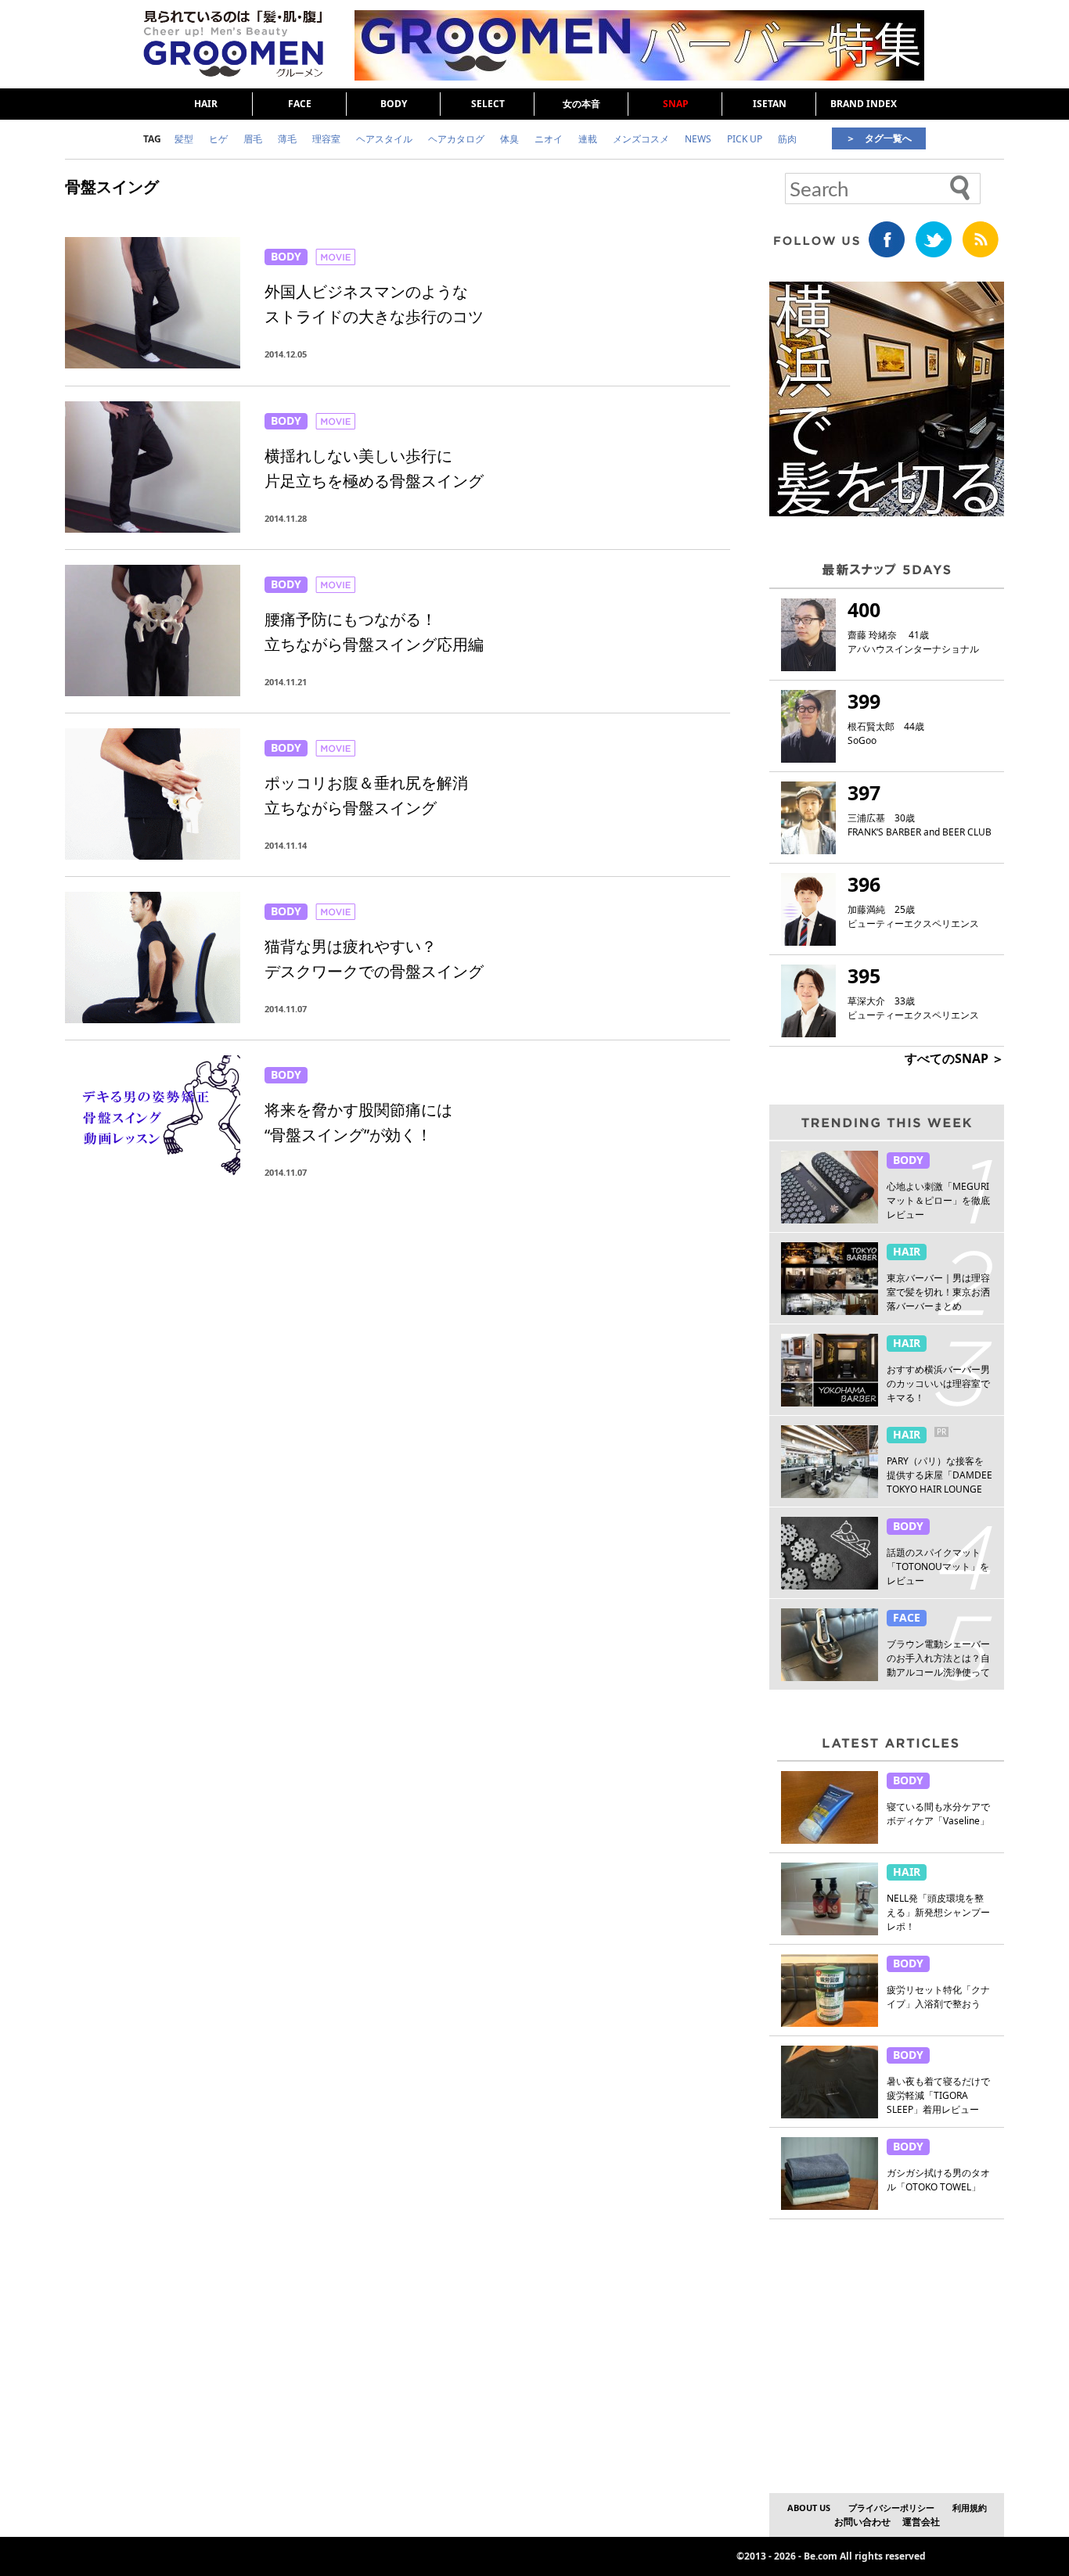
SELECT (488, 104)
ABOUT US (809, 2508)
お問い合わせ (862, 2522)
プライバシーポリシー (891, 2508)
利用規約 (970, 2508)
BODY (394, 104)
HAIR (206, 104)
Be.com (821, 2556)
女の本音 (581, 104)
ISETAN (770, 104)
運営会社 (921, 2522)
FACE (300, 104)
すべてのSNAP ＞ (954, 1058)
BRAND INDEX (864, 104)
